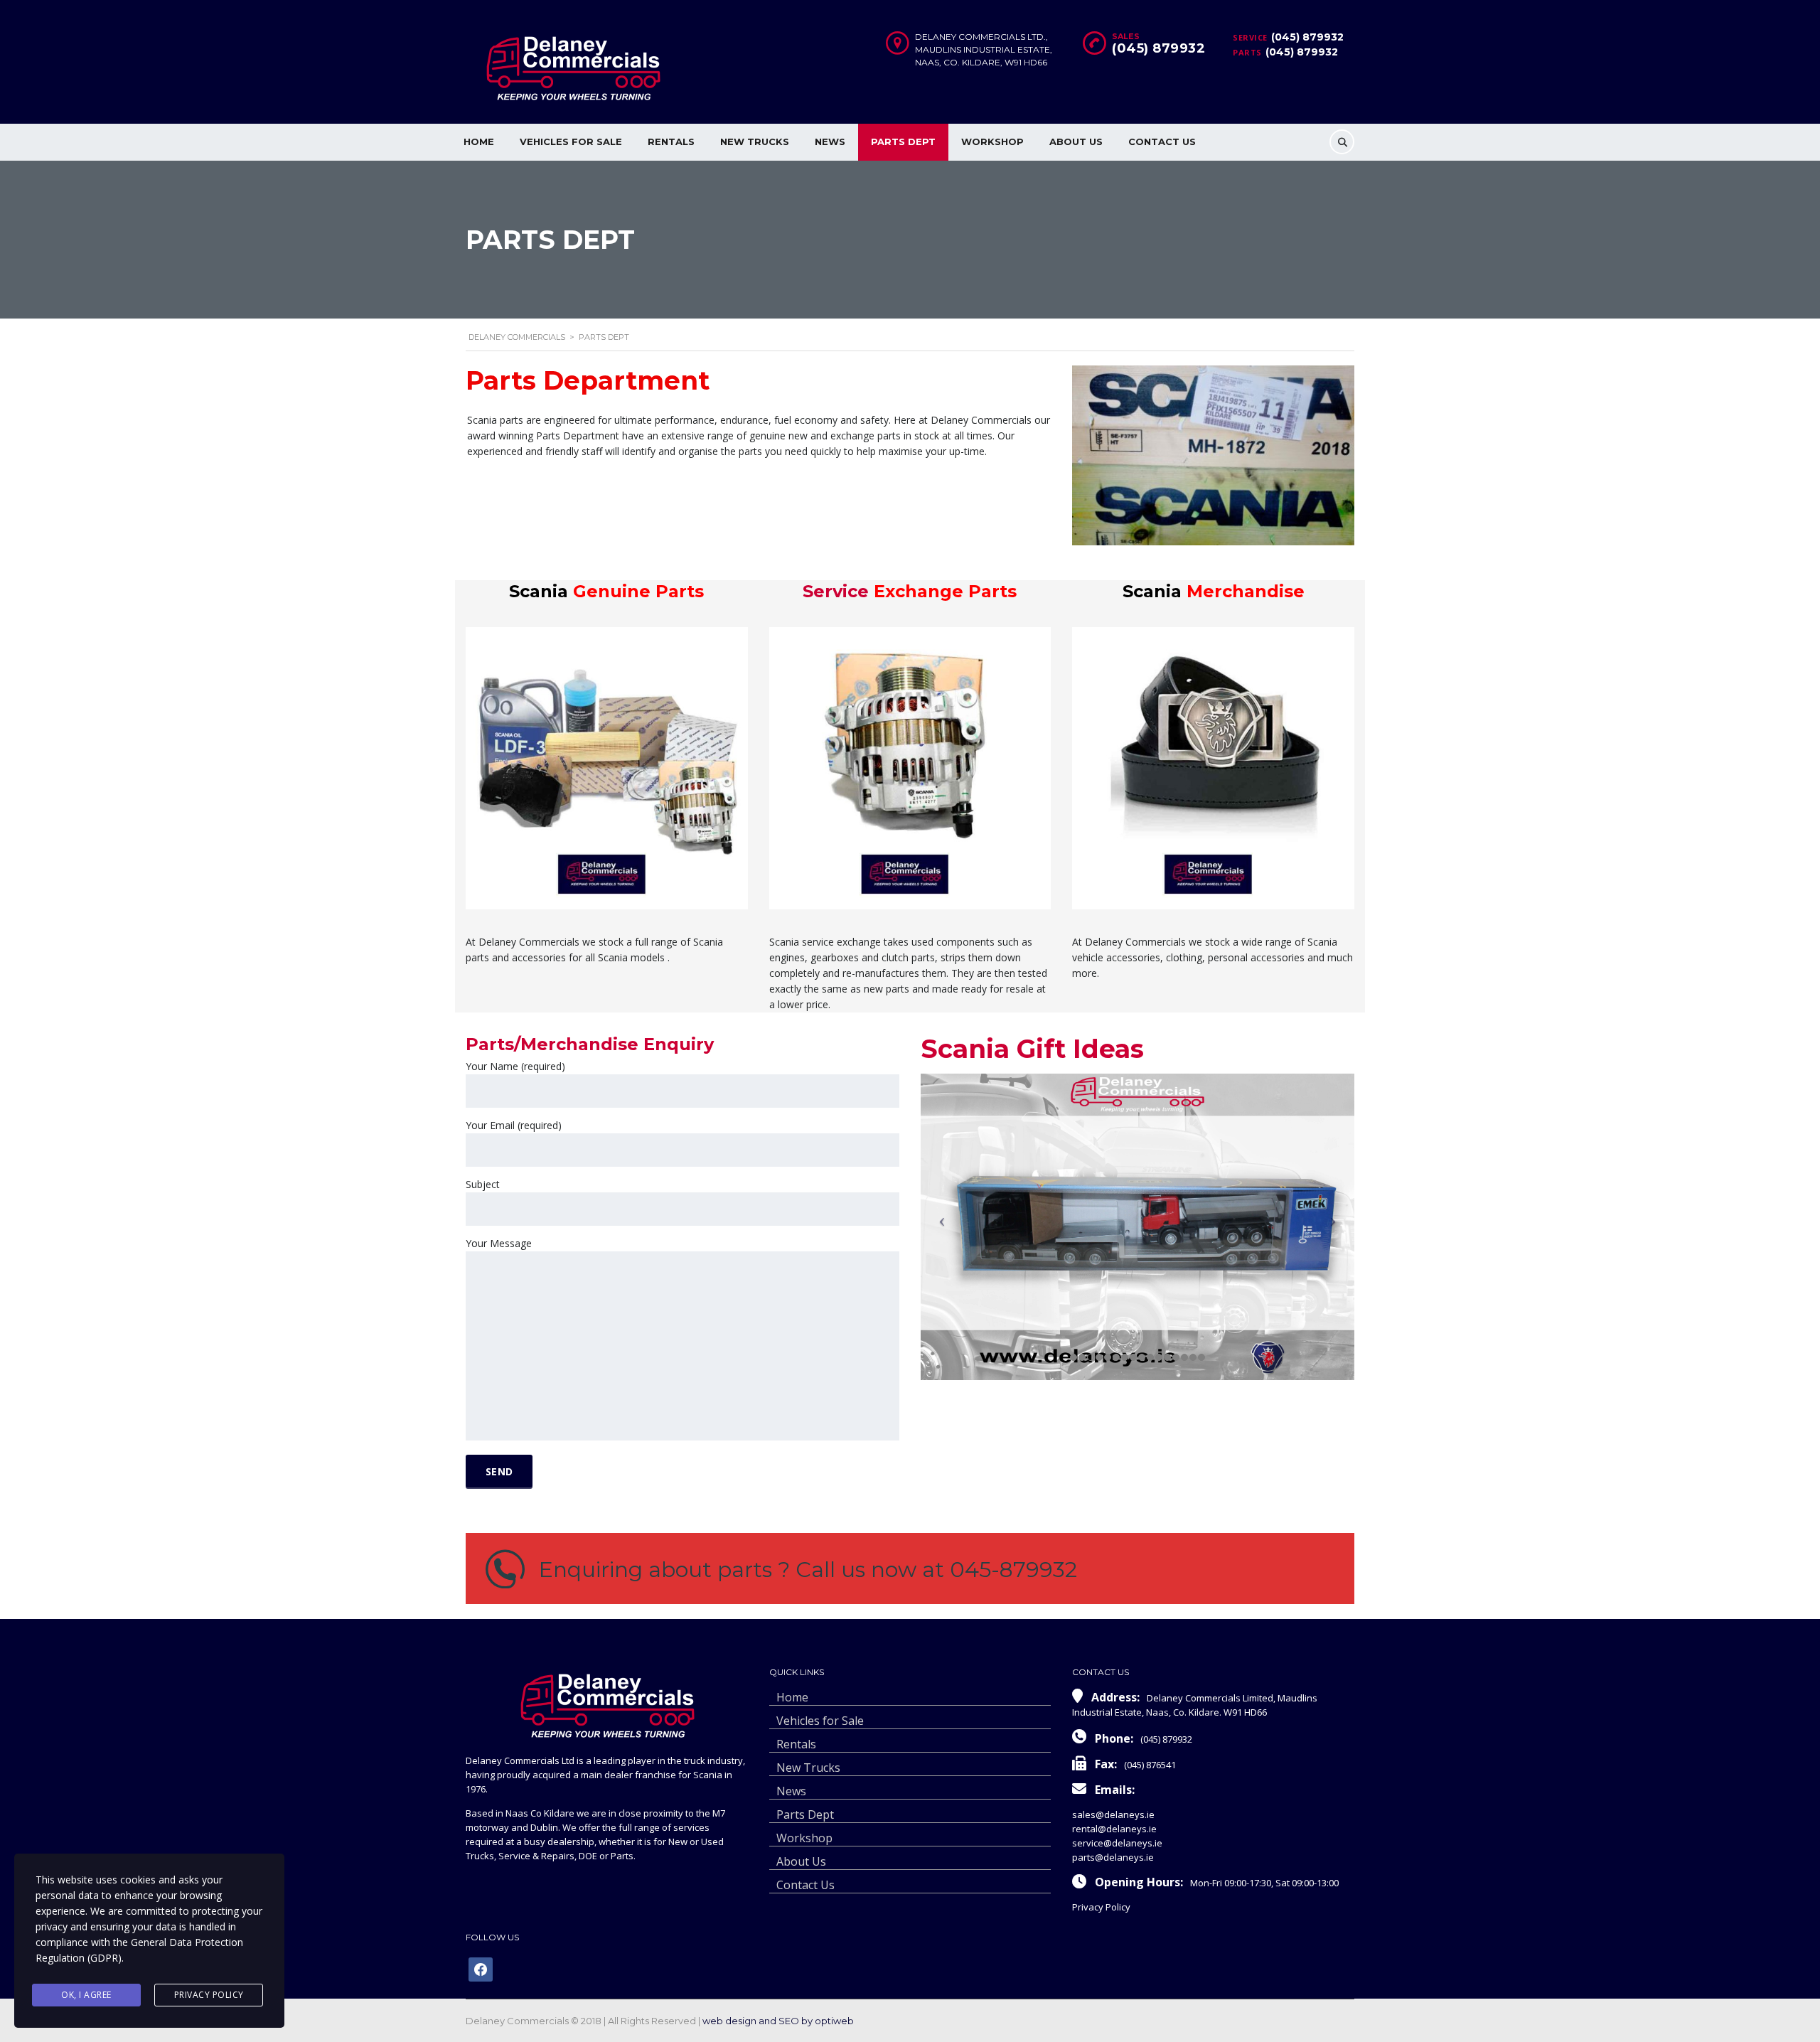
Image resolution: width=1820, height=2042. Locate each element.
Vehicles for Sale (571, 141)
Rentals (671, 141)
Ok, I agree (86, 1995)
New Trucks (755, 141)
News (830, 141)
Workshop (992, 141)
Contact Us (1162, 141)
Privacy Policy (1101, 1907)
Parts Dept (903, 141)
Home (479, 141)
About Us (1076, 141)
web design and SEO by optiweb (778, 2021)
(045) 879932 (1307, 37)
